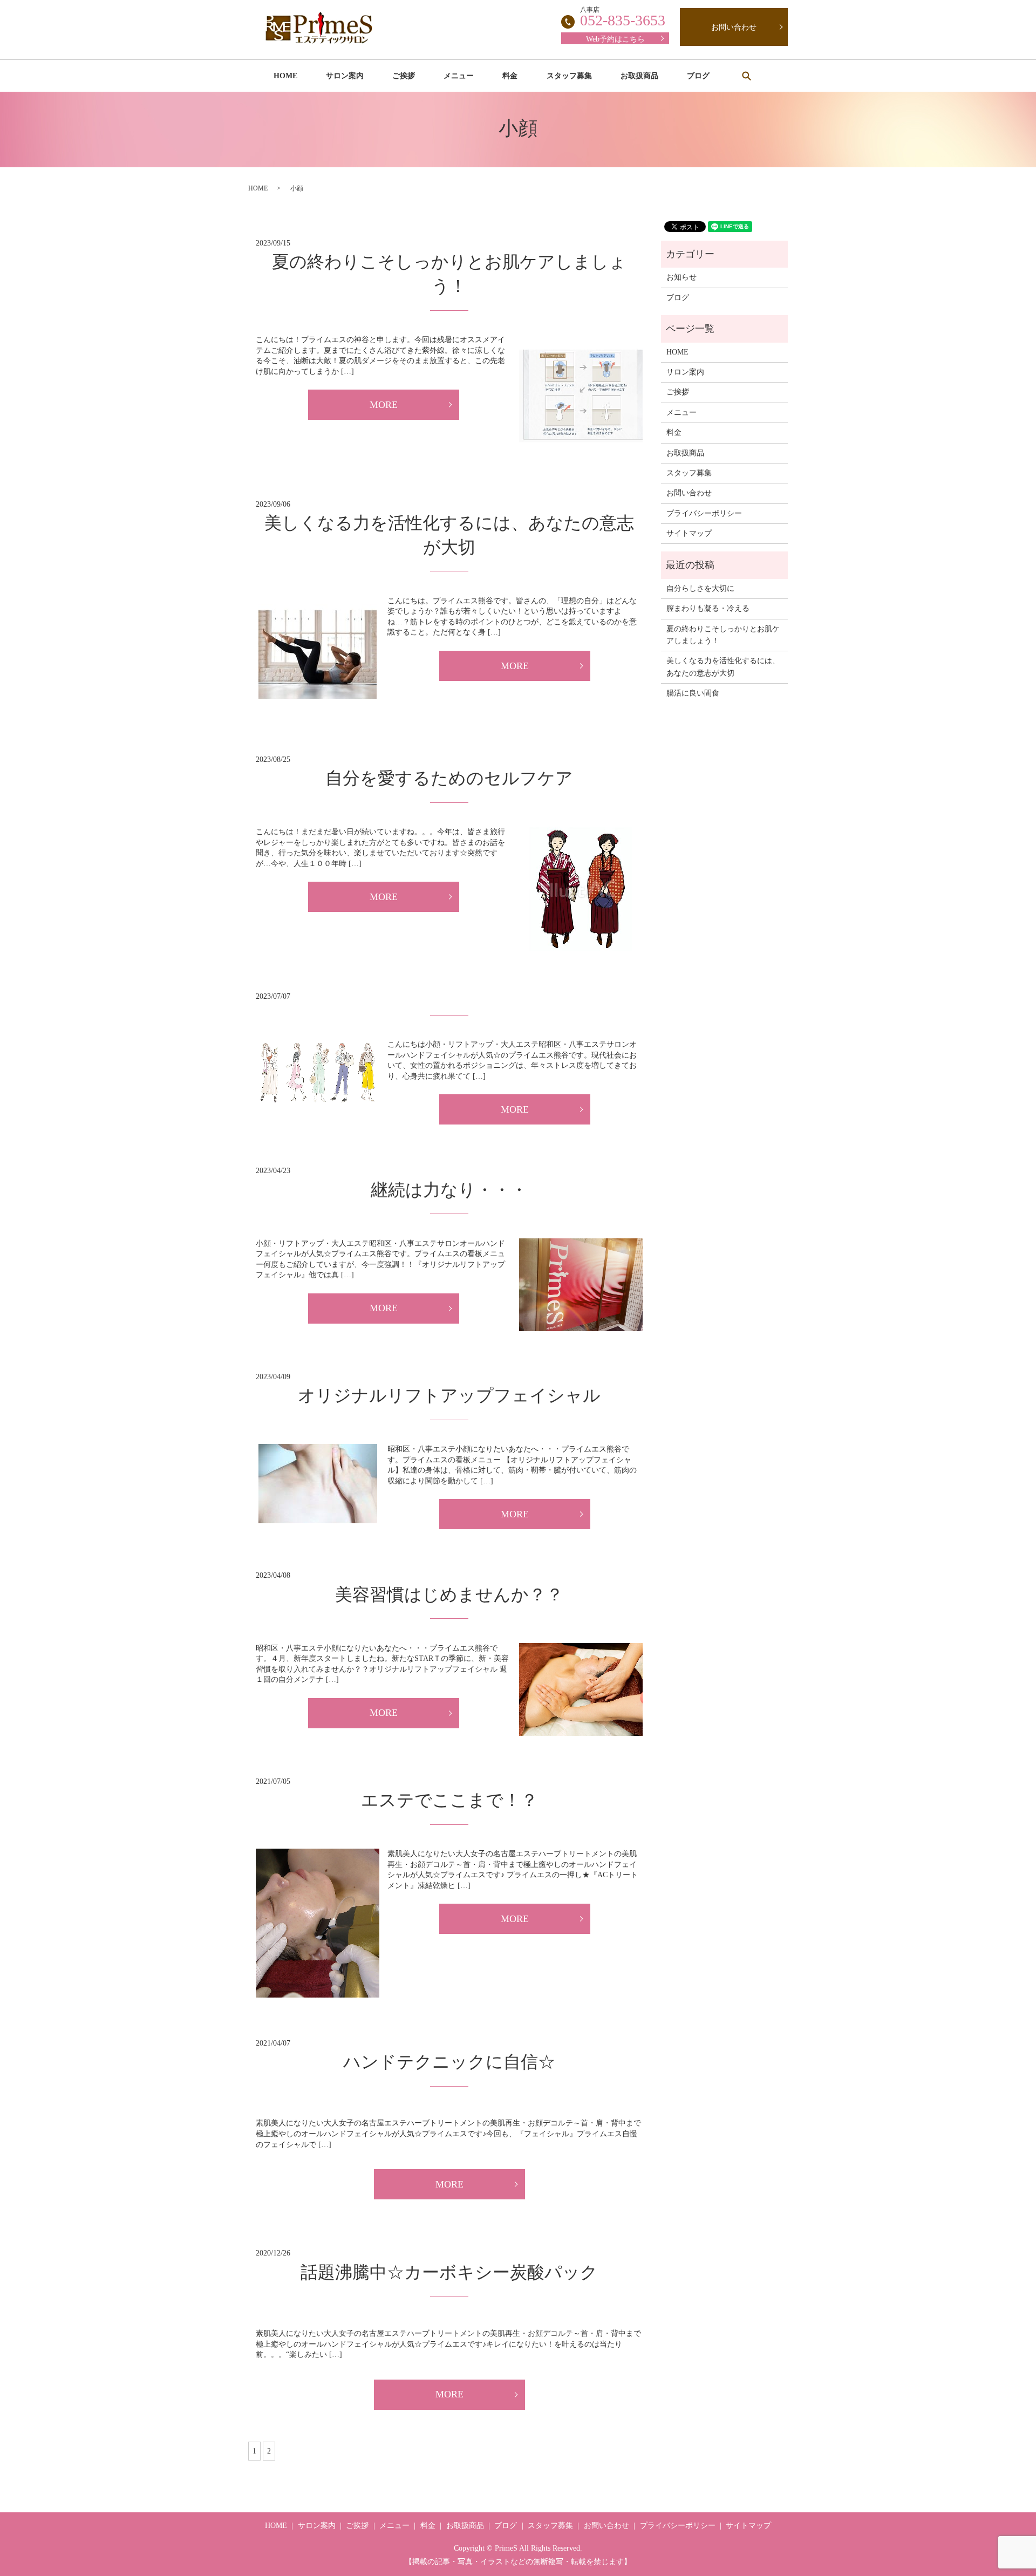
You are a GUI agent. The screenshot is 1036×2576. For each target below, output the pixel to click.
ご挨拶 (404, 76)
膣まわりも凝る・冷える (708, 608)
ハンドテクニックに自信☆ (449, 2062)
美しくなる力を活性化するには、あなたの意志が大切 (723, 667)
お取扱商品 (639, 76)
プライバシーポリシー (704, 513)
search (746, 76)
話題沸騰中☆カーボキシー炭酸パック (449, 2272)
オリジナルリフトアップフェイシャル (449, 1395)
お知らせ (681, 277)
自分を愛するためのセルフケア (449, 778)
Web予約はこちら (615, 39)
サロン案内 (345, 76)
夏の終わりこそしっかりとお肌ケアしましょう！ (723, 635)
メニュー (459, 76)
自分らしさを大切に (700, 588)
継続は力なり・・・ (449, 1190)
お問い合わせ (734, 27)
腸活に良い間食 (693, 693)
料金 (510, 76)
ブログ (698, 76)
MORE (384, 405)
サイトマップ (689, 533)
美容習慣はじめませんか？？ (449, 1594)
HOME (285, 76)
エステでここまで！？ (449, 1800)
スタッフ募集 (569, 76)
